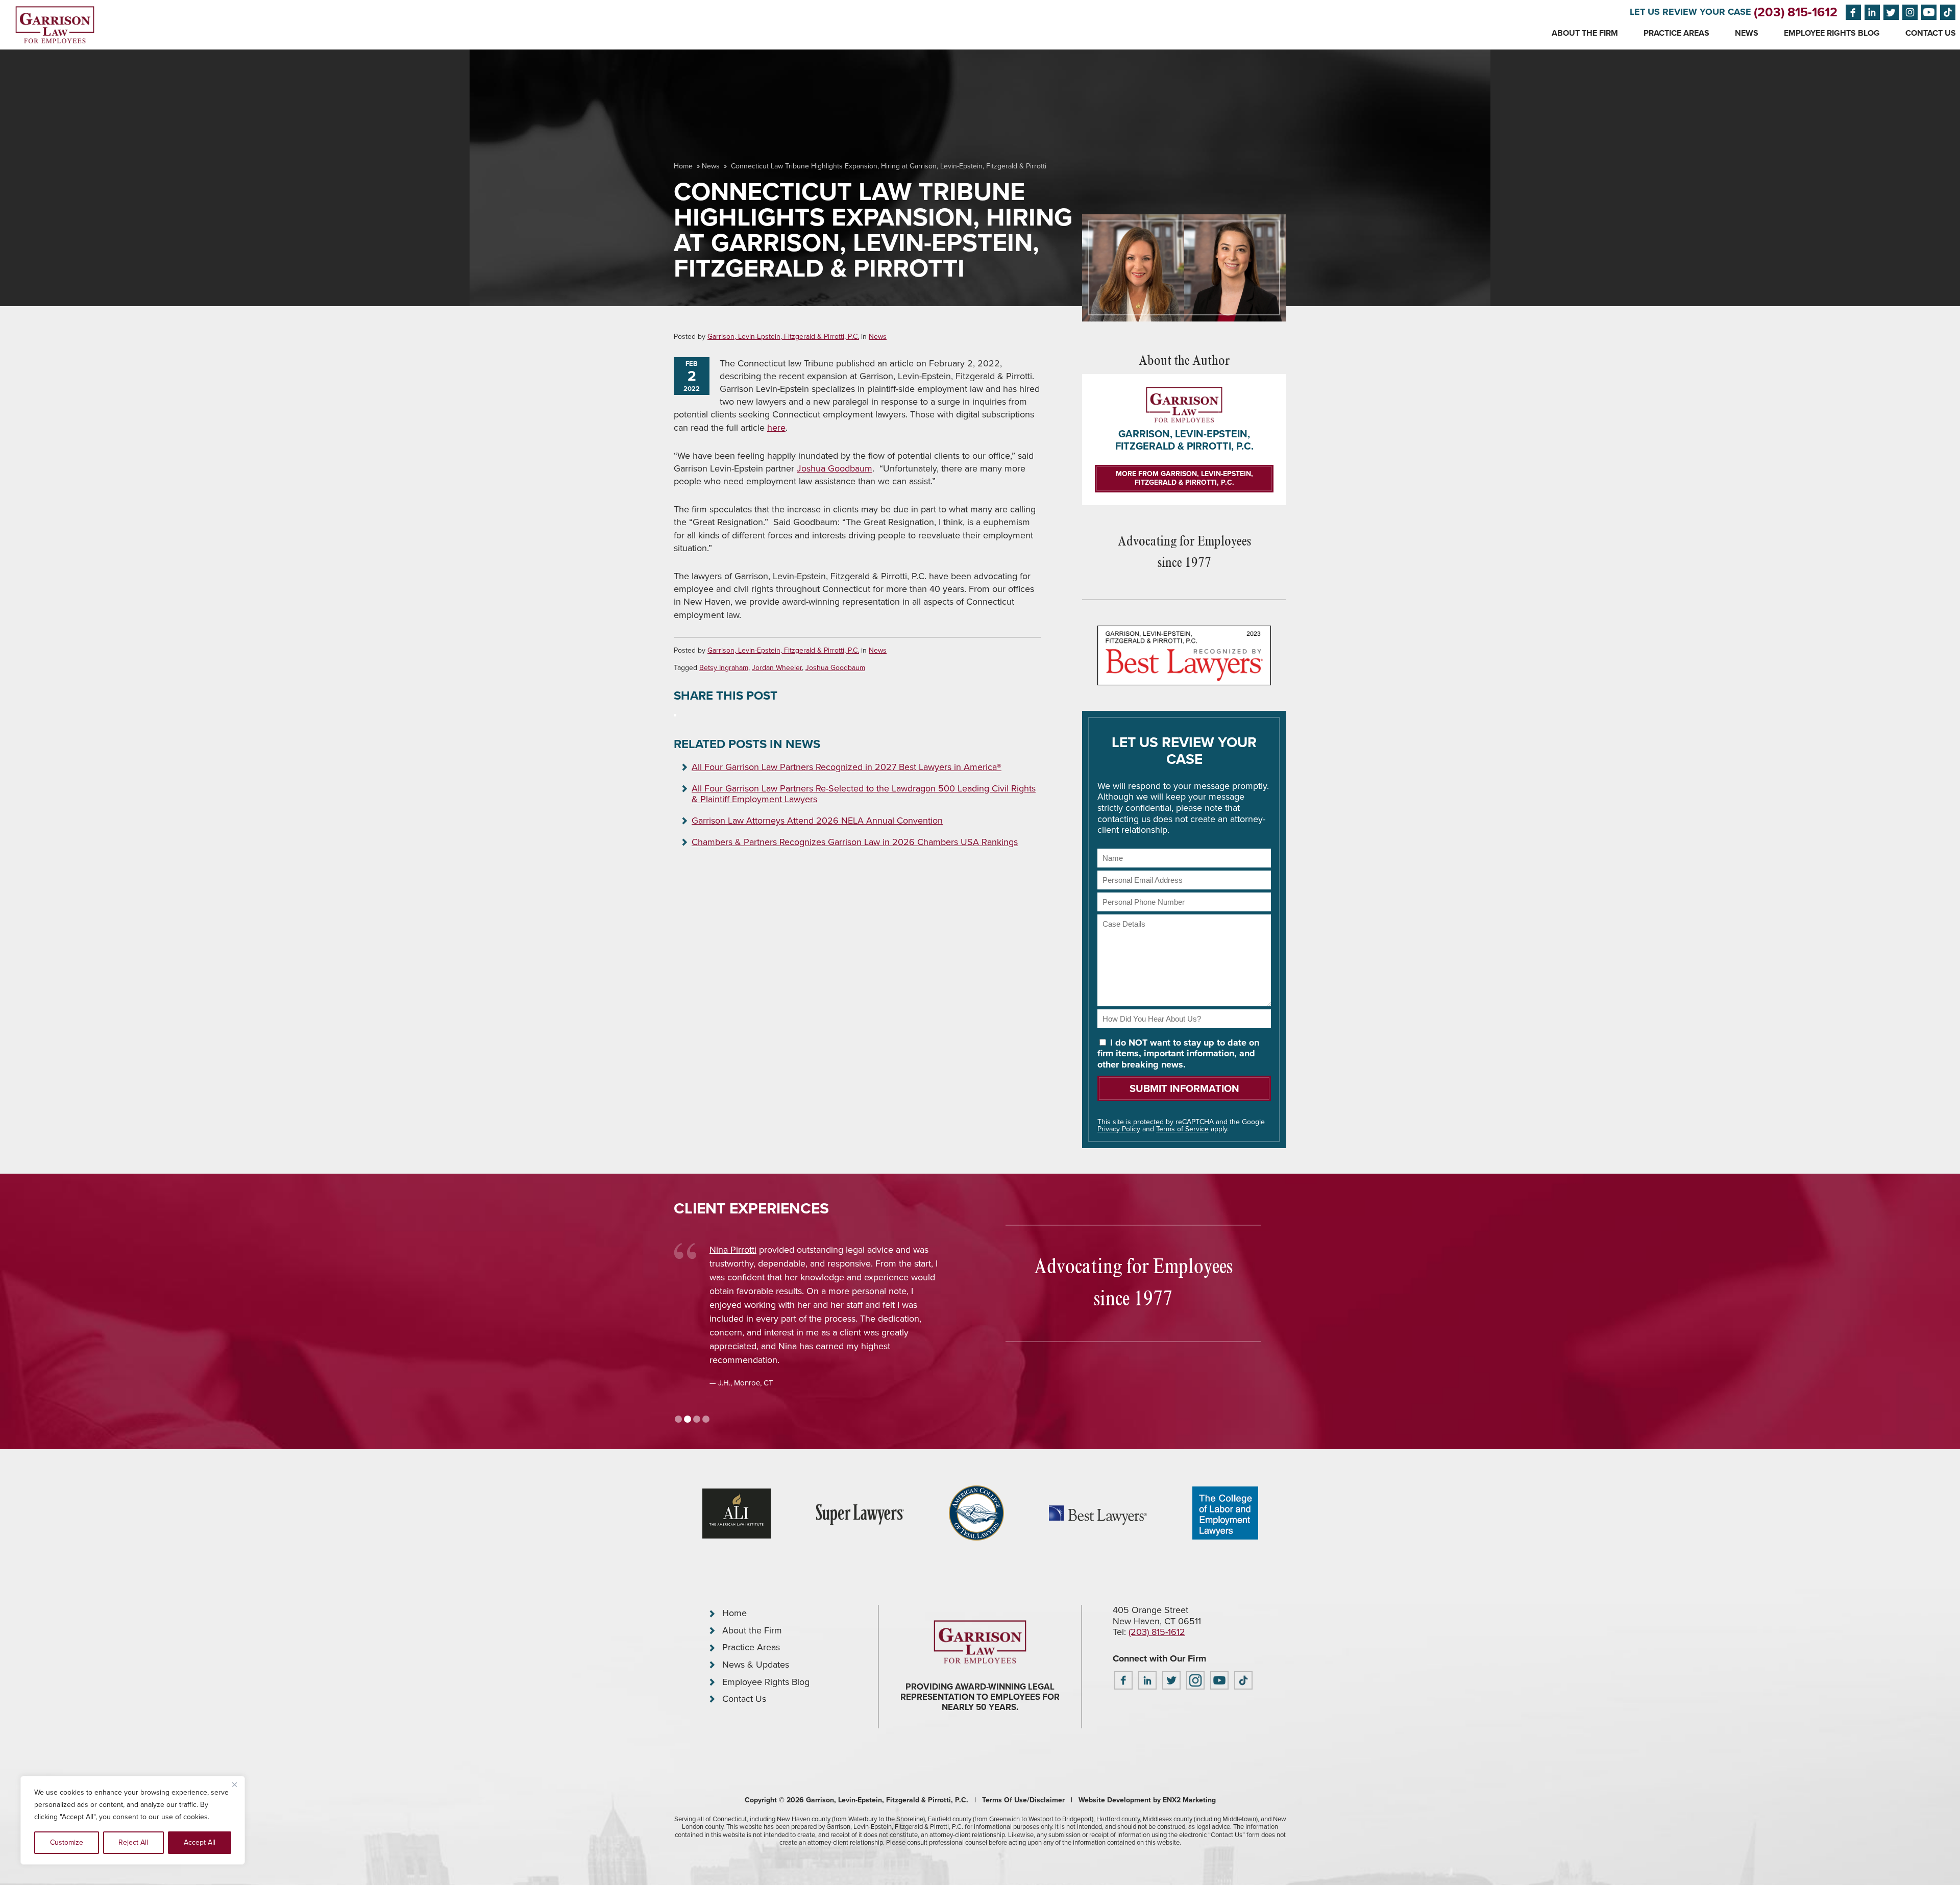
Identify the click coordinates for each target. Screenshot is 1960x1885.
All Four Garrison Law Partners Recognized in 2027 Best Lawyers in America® (847, 767)
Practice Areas (1676, 33)
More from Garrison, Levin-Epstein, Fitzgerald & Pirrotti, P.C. (1184, 478)
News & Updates (756, 1665)
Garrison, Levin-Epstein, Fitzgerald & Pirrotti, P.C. (783, 337)
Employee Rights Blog (1832, 33)
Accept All (200, 1842)
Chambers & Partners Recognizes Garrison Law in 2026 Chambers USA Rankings (855, 842)
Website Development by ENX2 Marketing (1147, 1800)
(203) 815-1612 (1796, 12)
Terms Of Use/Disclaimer (1023, 1800)
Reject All (133, 1842)
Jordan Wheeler (777, 668)
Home (683, 166)
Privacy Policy (1119, 1129)
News (1747, 33)
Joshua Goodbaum (835, 468)
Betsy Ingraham (724, 668)
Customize (67, 1842)
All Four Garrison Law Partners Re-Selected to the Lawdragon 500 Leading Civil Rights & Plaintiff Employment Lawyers (864, 794)
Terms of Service (1182, 1129)
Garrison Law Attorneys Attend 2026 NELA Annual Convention (817, 821)
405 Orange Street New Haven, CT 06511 (1157, 1616)
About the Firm (1585, 33)
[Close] (234, 1784)
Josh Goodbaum (742, 1250)
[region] (133, 1820)
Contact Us (1931, 33)
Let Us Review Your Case (1690, 12)
